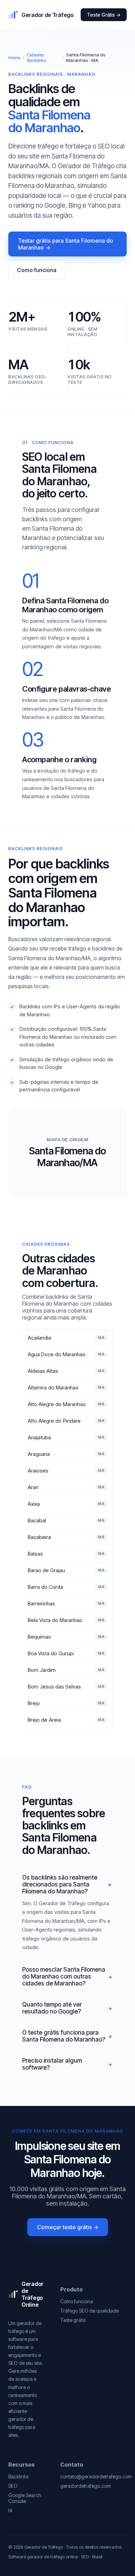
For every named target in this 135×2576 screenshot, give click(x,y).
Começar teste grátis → (68, 2227)
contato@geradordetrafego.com (96, 2476)
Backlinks (18, 2476)
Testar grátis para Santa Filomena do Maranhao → (66, 244)
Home (14, 57)
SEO (13, 2486)
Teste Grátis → (104, 15)
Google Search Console (25, 2498)
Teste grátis (73, 2320)
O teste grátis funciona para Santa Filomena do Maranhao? (64, 2036)
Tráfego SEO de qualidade (89, 2311)
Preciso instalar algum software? (52, 2064)
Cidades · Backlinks (37, 57)
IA (10, 2510)
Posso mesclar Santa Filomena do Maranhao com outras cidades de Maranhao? (64, 1976)
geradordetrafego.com (85, 2486)
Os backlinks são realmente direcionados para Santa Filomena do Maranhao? (60, 1884)
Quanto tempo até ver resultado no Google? (52, 2008)
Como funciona (37, 270)
